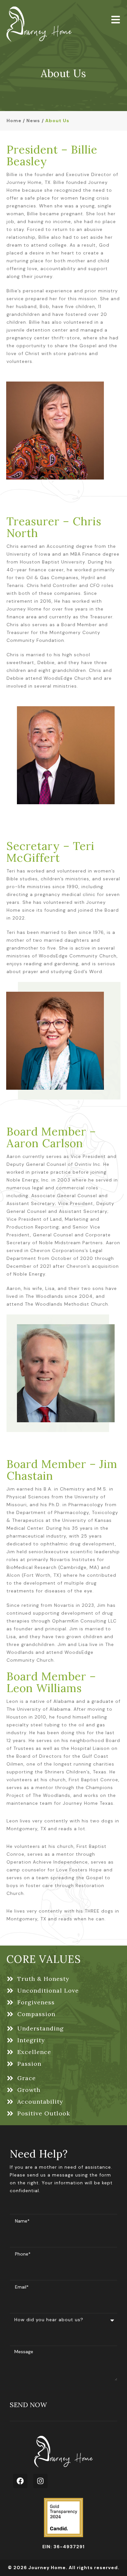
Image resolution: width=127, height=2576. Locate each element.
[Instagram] (40, 2481)
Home (14, 121)
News (33, 121)
